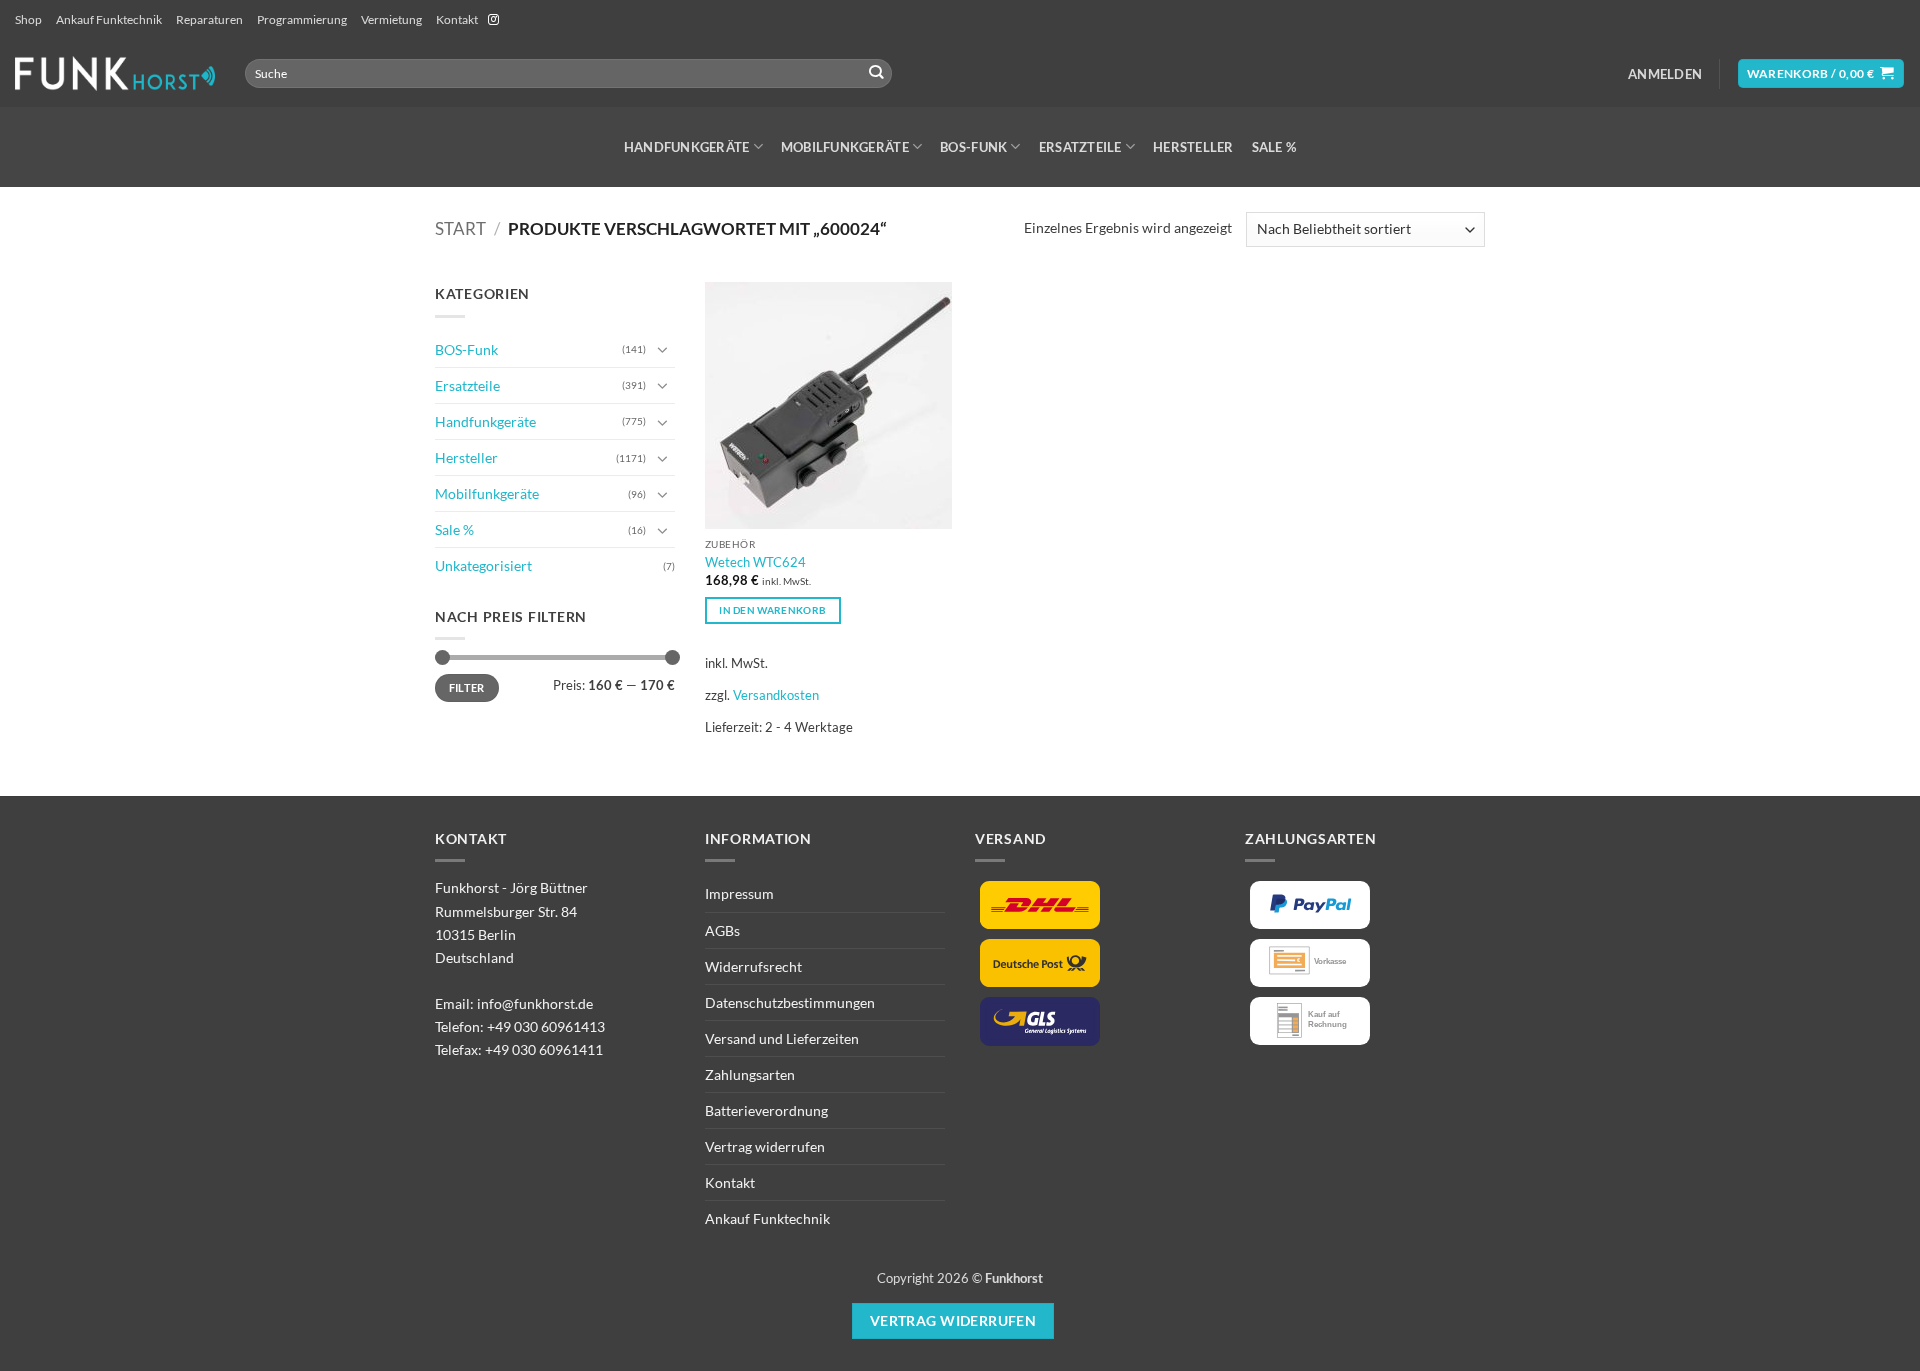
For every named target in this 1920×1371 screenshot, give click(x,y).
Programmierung (302, 19)
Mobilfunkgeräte (845, 147)
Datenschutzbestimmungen (790, 1002)
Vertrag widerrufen (765, 1146)
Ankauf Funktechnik (109, 19)
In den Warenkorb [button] (772, 610)
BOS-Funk (973, 147)
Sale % (1274, 147)
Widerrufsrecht (753, 966)
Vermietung (391, 19)
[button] (1665, 74)
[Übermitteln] (876, 73)
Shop (28, 19)
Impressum (739, 893)
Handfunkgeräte (687, 147)
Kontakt (457, 19)
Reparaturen (209, 19)
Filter (467, 687)
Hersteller (1193, 147)
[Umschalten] (663, 349)
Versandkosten (776, 695)
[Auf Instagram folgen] (493, 20)
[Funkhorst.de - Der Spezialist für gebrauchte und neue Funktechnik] (115, 73)
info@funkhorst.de (535, 1003)
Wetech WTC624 (755, 562)
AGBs (722, 930)
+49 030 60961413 (546, 1026)
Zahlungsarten (750, 1074)
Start (460, 229)
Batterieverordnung (766, 1110)
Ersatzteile (1080, 147)
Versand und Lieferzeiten (782, 1038)
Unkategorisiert (483, 565)
